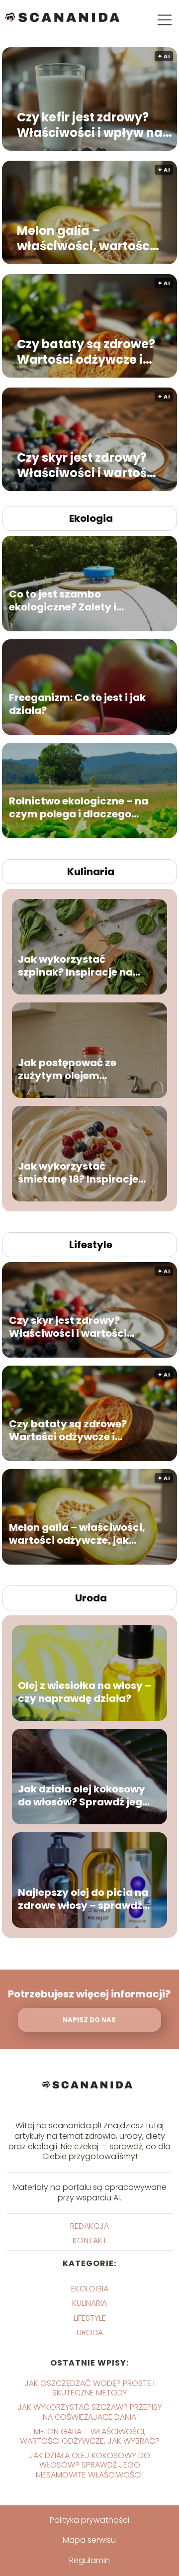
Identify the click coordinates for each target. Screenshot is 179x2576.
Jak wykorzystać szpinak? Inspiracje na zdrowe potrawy (75, 966)
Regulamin (89, 2560)
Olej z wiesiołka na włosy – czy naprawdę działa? (85, 1692)
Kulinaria (91, 872)
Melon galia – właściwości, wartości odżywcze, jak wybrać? (88, 238)
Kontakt (90, 2240)
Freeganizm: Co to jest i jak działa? (77, 704)
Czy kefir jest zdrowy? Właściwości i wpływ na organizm (90, 125)
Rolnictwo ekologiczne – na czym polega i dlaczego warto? (79, 808)
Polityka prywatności (89, 2520)
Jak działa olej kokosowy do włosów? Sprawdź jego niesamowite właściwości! (83, 1796)
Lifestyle (91, 1245)
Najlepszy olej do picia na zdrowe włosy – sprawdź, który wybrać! (83, 1899)
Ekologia (91, 518)
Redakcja (89, 2226)
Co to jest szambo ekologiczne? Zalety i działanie (63, 601)
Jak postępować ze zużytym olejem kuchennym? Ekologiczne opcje (83, 1070)
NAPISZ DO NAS (89, 2020)
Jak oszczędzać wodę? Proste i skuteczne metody (89, 2388)
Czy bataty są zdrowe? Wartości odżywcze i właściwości (86, 352)
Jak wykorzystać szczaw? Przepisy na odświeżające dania (90, 2412)
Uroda (91, 1598)
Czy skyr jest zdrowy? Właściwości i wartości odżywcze (87, 465)
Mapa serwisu (89, 2540)
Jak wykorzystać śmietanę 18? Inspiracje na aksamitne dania (78, 1173)
